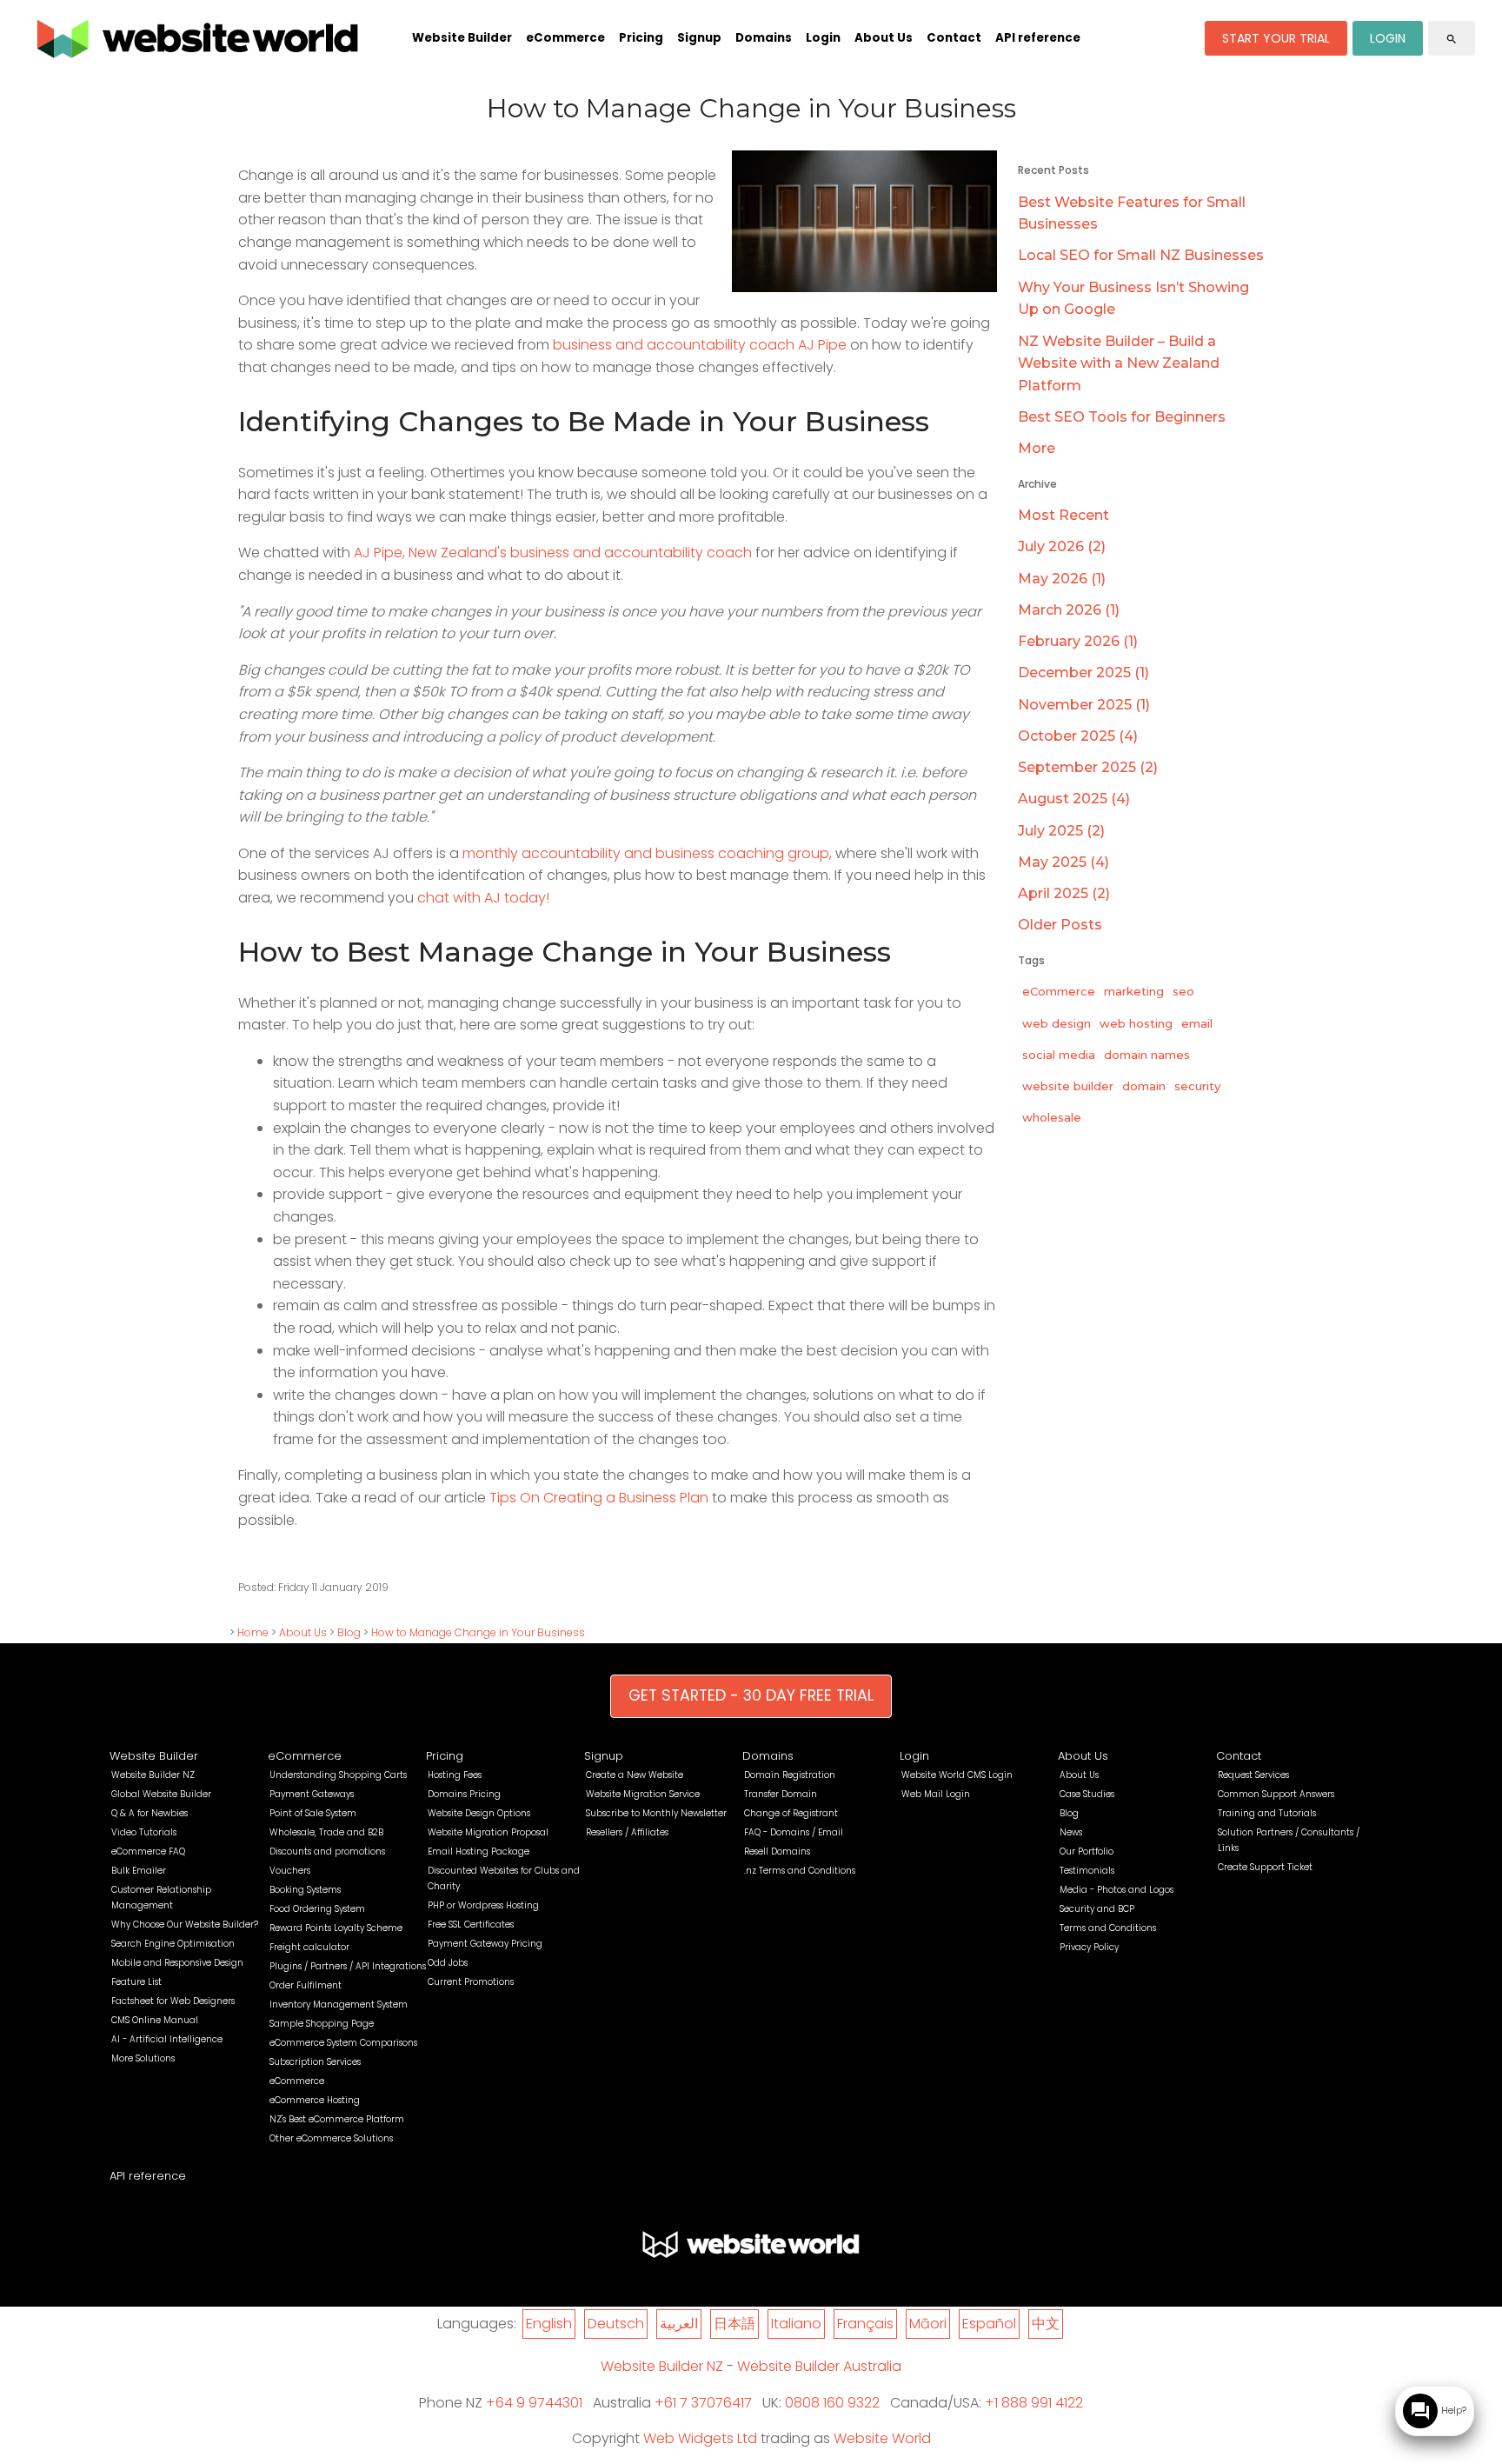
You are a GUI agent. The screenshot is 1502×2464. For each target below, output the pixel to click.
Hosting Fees (455, 1775)
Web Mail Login (936, 1794)
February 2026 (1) (1078, 641)
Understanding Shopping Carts (338, 1775)
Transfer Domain (781, 1794)
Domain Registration (790, 1775)
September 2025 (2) (1088, 767)
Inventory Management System (339, 2004)
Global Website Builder (161, 1794)
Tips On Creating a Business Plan (599, 1498)
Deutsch (616, 2324)
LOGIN (1388, 38)
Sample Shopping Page (322, 2024)
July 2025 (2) (1061, 831)
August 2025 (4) (1074, 799)
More (1037, 448)
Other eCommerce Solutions (331, 2138)
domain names (1147, 1055)
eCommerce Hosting (315, 2100)
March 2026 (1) (1069, 610)
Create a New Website (635, 1775)
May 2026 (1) (1062, 579)
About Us (884, 38)
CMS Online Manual (155, 2020)
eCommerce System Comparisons (343, 2043)
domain (1144, 1086)
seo (1183, 991)
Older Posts (1060, 925)
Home (253, 1632)
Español (989, 2324)
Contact (954, 38)
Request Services (1253, 1775)
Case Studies (1087, 1794)
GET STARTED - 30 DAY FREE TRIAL (751, 1695)
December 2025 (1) (1083, 673)
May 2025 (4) (1063, 862)
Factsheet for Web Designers (173, 2001)
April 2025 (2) (1064, 893)
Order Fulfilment (306, 1985)
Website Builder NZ (153, 1775)
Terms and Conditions (1108, 1928)
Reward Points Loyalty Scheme (336, 1928)
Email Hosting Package (479, 1851)
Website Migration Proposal (488, 1832)
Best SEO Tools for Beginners (1122, 417)
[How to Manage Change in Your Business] (865, 287)
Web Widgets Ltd (700, 2438)
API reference (1038, 38)
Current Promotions (471, 1982)
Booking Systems (305, 1890)
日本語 (734, 2324)
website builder (1068, 1086)
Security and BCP (1097, 1909)
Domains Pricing (464, 1794)
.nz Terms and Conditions (800, 1871)
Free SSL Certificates (471, 1925)
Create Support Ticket (1265, 1867)
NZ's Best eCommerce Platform (337, 2119)
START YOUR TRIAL (1276, 38)
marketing (1134, 991)
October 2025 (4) (1078, 736)
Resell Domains (777, 1851)
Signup (699, 38)
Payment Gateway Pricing (485, 1944)
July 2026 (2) (1062, 546)
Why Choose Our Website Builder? (185, 1925)
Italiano (796, 2324)
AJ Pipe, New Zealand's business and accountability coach (553, 553)
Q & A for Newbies (150, 1813)
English (549, 2324)
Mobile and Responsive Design (177, 1963)
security (1197, 1086)
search (1452, 39)
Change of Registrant (791, 1813)
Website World (882, 2438)
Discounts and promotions (327, 1851)
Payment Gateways (312, 1794)
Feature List (136, 1982)
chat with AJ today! (483, 898)
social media (1059, 1055)
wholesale (1052, 1117)
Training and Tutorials (1267, 1813)
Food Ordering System (317, 1909)
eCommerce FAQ (148, 1851)
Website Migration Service (643, 1794)
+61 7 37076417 (703, 2403)
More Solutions (143, 2058)
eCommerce (565, 38)
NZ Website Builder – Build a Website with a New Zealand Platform (1119, 363)
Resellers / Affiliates (627, 1832)
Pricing (641, 38)
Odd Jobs (448, 1963)
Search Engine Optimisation (173, 1944)
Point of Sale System (313, 1813)
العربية (679, 2324)
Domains (764, 38)
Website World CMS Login (957, 1775)
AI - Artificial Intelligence (167, 2039)
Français (865, 2324)
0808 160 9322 (832, 2403)
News (1071, 1832)
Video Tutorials (144, 1832)
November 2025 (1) (1084, 705)
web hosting (1136, 1023)
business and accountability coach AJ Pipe (700, 345)
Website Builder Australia (819, 2366)
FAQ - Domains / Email (794, 1832)
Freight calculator (309, 1947)
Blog (349, 1632)
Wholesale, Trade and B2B (326, 1832)
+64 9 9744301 (534, 2403)
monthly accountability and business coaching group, (647, 853)
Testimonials (1087, 1871)
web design (1057, 1023)
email (1197, 1023)
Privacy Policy (1089, 1947)
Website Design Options (479, 1813)
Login (823, 38)
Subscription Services (315, 2062)
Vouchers (290, 1871)
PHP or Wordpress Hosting (483, 1905)
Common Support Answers (1276, 1794)
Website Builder (462, 38)
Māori (928, 2324)
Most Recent (1063, 515)
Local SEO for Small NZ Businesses (1141, 255)
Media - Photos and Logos (1117, 1890)
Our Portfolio (1087, 1851)
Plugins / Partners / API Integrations (348, 1966)
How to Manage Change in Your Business (478, 1632)
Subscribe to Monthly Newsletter (656, 1813)
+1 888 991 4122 (1034, 2403)
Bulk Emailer (139, 1871)
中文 (1046, 2324)
